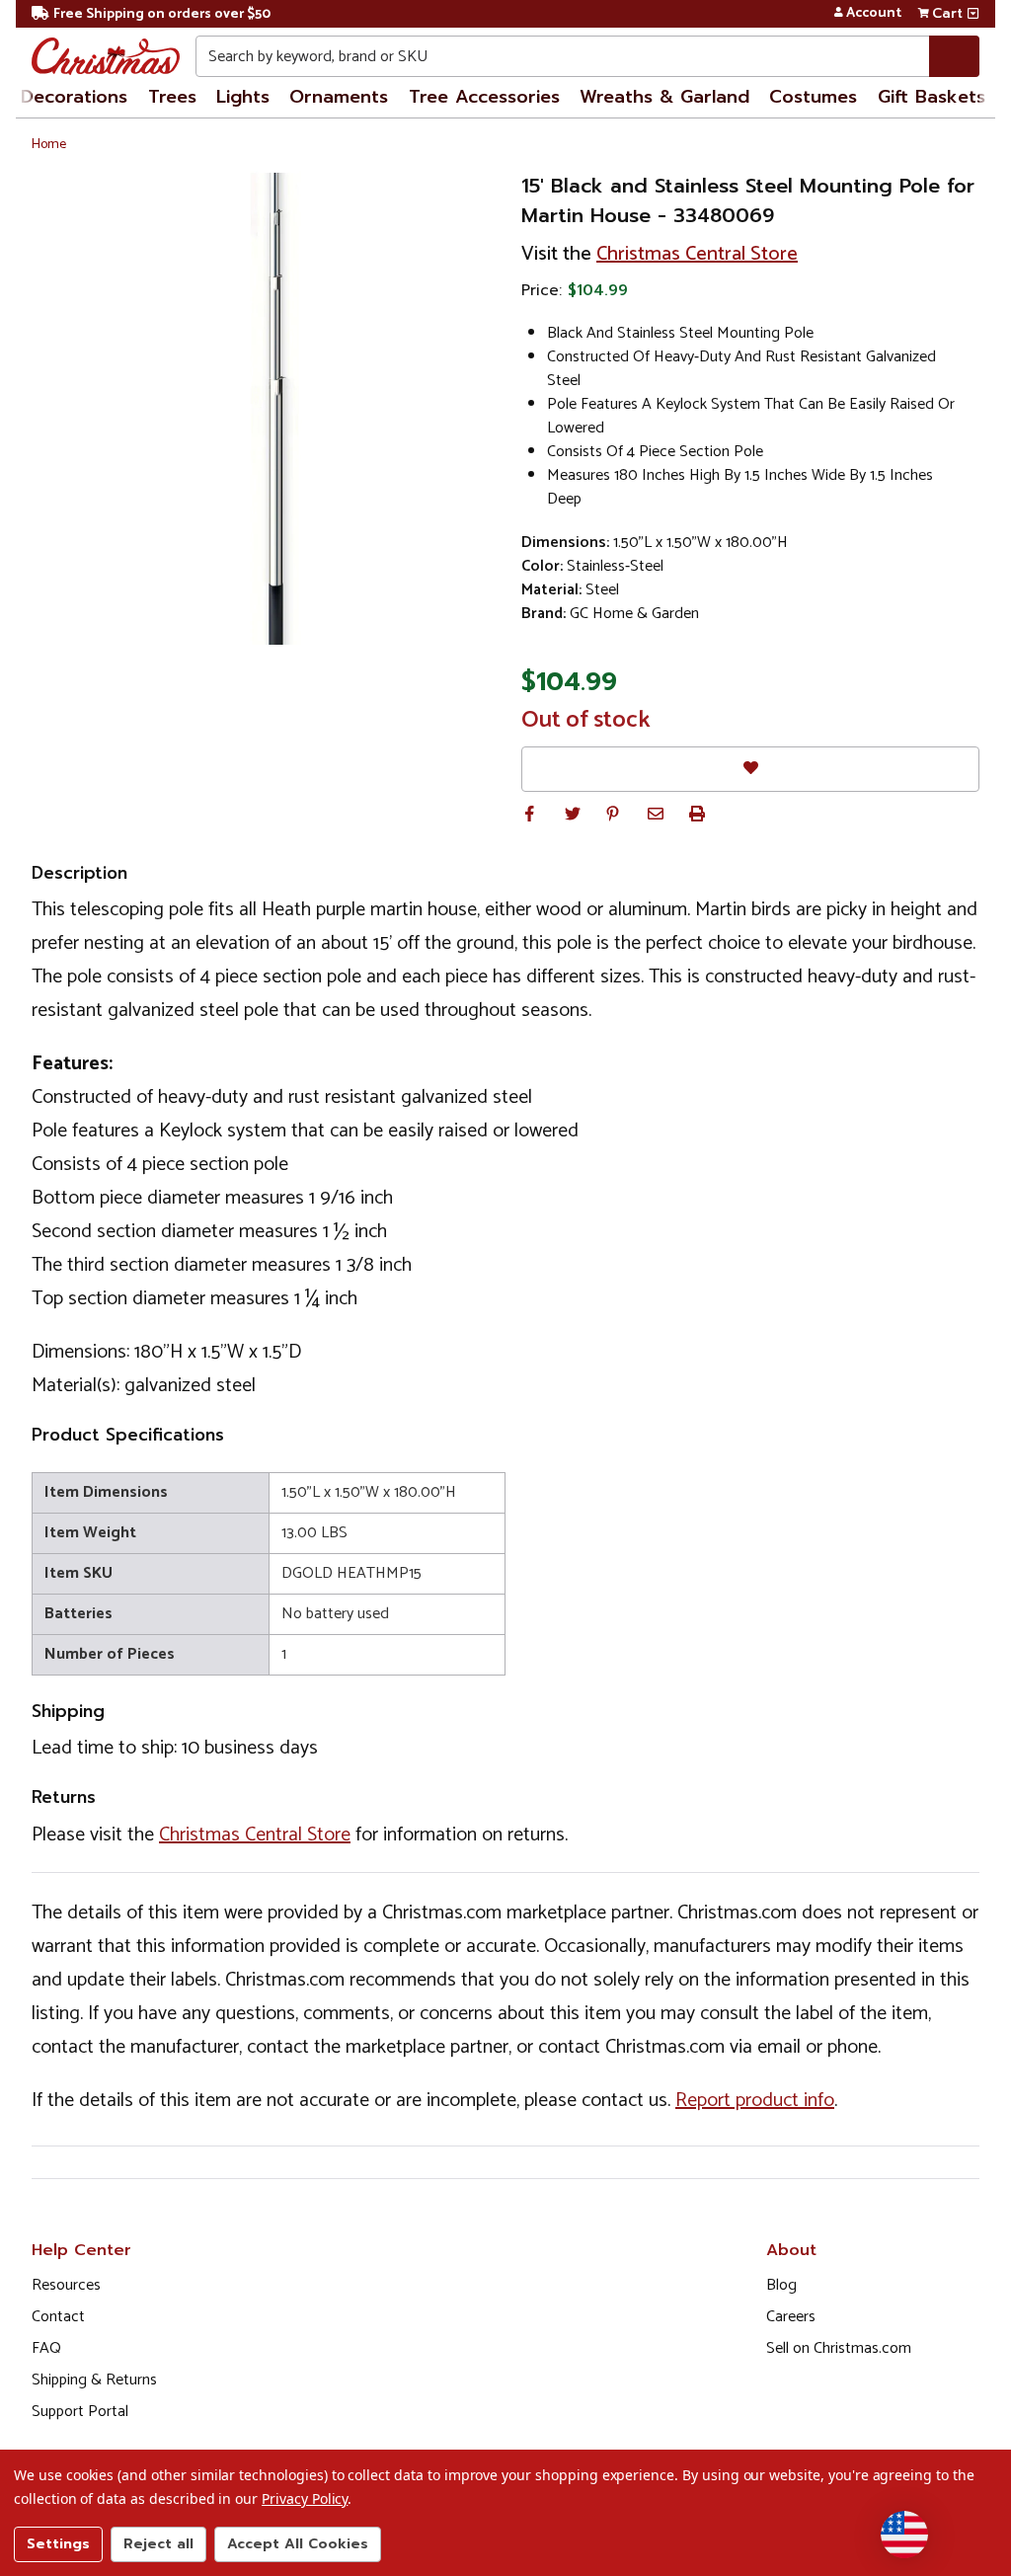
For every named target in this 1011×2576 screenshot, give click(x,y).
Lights (243, 97)
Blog (781, 2285)
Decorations (74, 97)
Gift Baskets (932, 97)
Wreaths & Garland (664, 97)
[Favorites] (750, 769)
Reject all (158, 2544)
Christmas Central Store (697, 254)
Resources (66, 2285)
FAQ (46, 2348)
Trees (172, 97)
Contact (58, 2317)
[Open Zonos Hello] (904, 2535)
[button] (529, 814)
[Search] (954, 56)
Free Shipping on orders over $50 (162, 14)
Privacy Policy (305, 2498)
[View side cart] (973, 14)
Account (874, 14)
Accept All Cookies (298, 2544)
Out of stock (586, 721)
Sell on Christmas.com (839, 2348)
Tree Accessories (484, 97)
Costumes (813, 97)
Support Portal (80, 2412)
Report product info (755, 2101)
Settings (58, 2544)
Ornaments (339, 97)
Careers (791, 2317)
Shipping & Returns (94, 2380)
